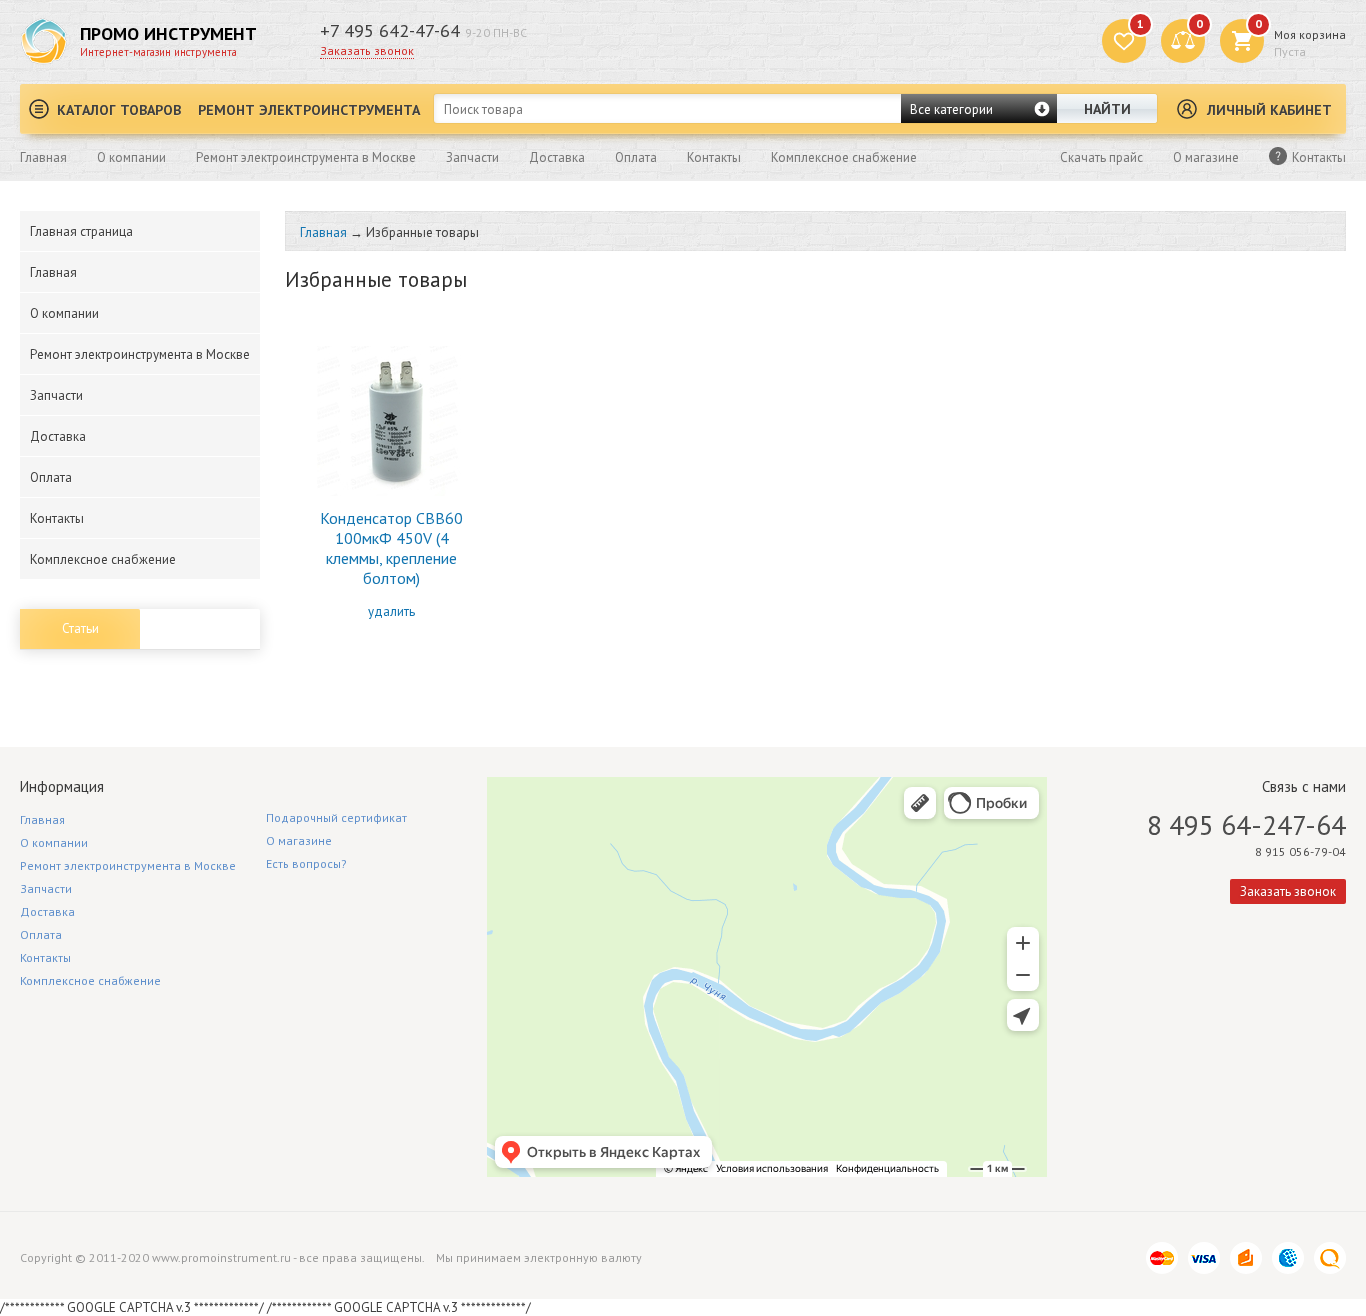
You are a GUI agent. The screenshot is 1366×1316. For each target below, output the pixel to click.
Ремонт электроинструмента (309, 110)
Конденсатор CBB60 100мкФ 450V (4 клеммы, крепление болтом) (391, 548)
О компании (131, 157)
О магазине (1206, 157)
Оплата (636, 157)
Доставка (557, 157)
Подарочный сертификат (336, 817)
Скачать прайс (1101, 157)
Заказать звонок (367, 50)
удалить (391, 611)
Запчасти (472, 157)
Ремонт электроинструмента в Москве (306, 157)
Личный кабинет (1269, 110)
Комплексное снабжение (844, 157)
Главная (43, 157)
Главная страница (81, 231)
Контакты (714, 157)
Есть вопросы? (306, 863)
